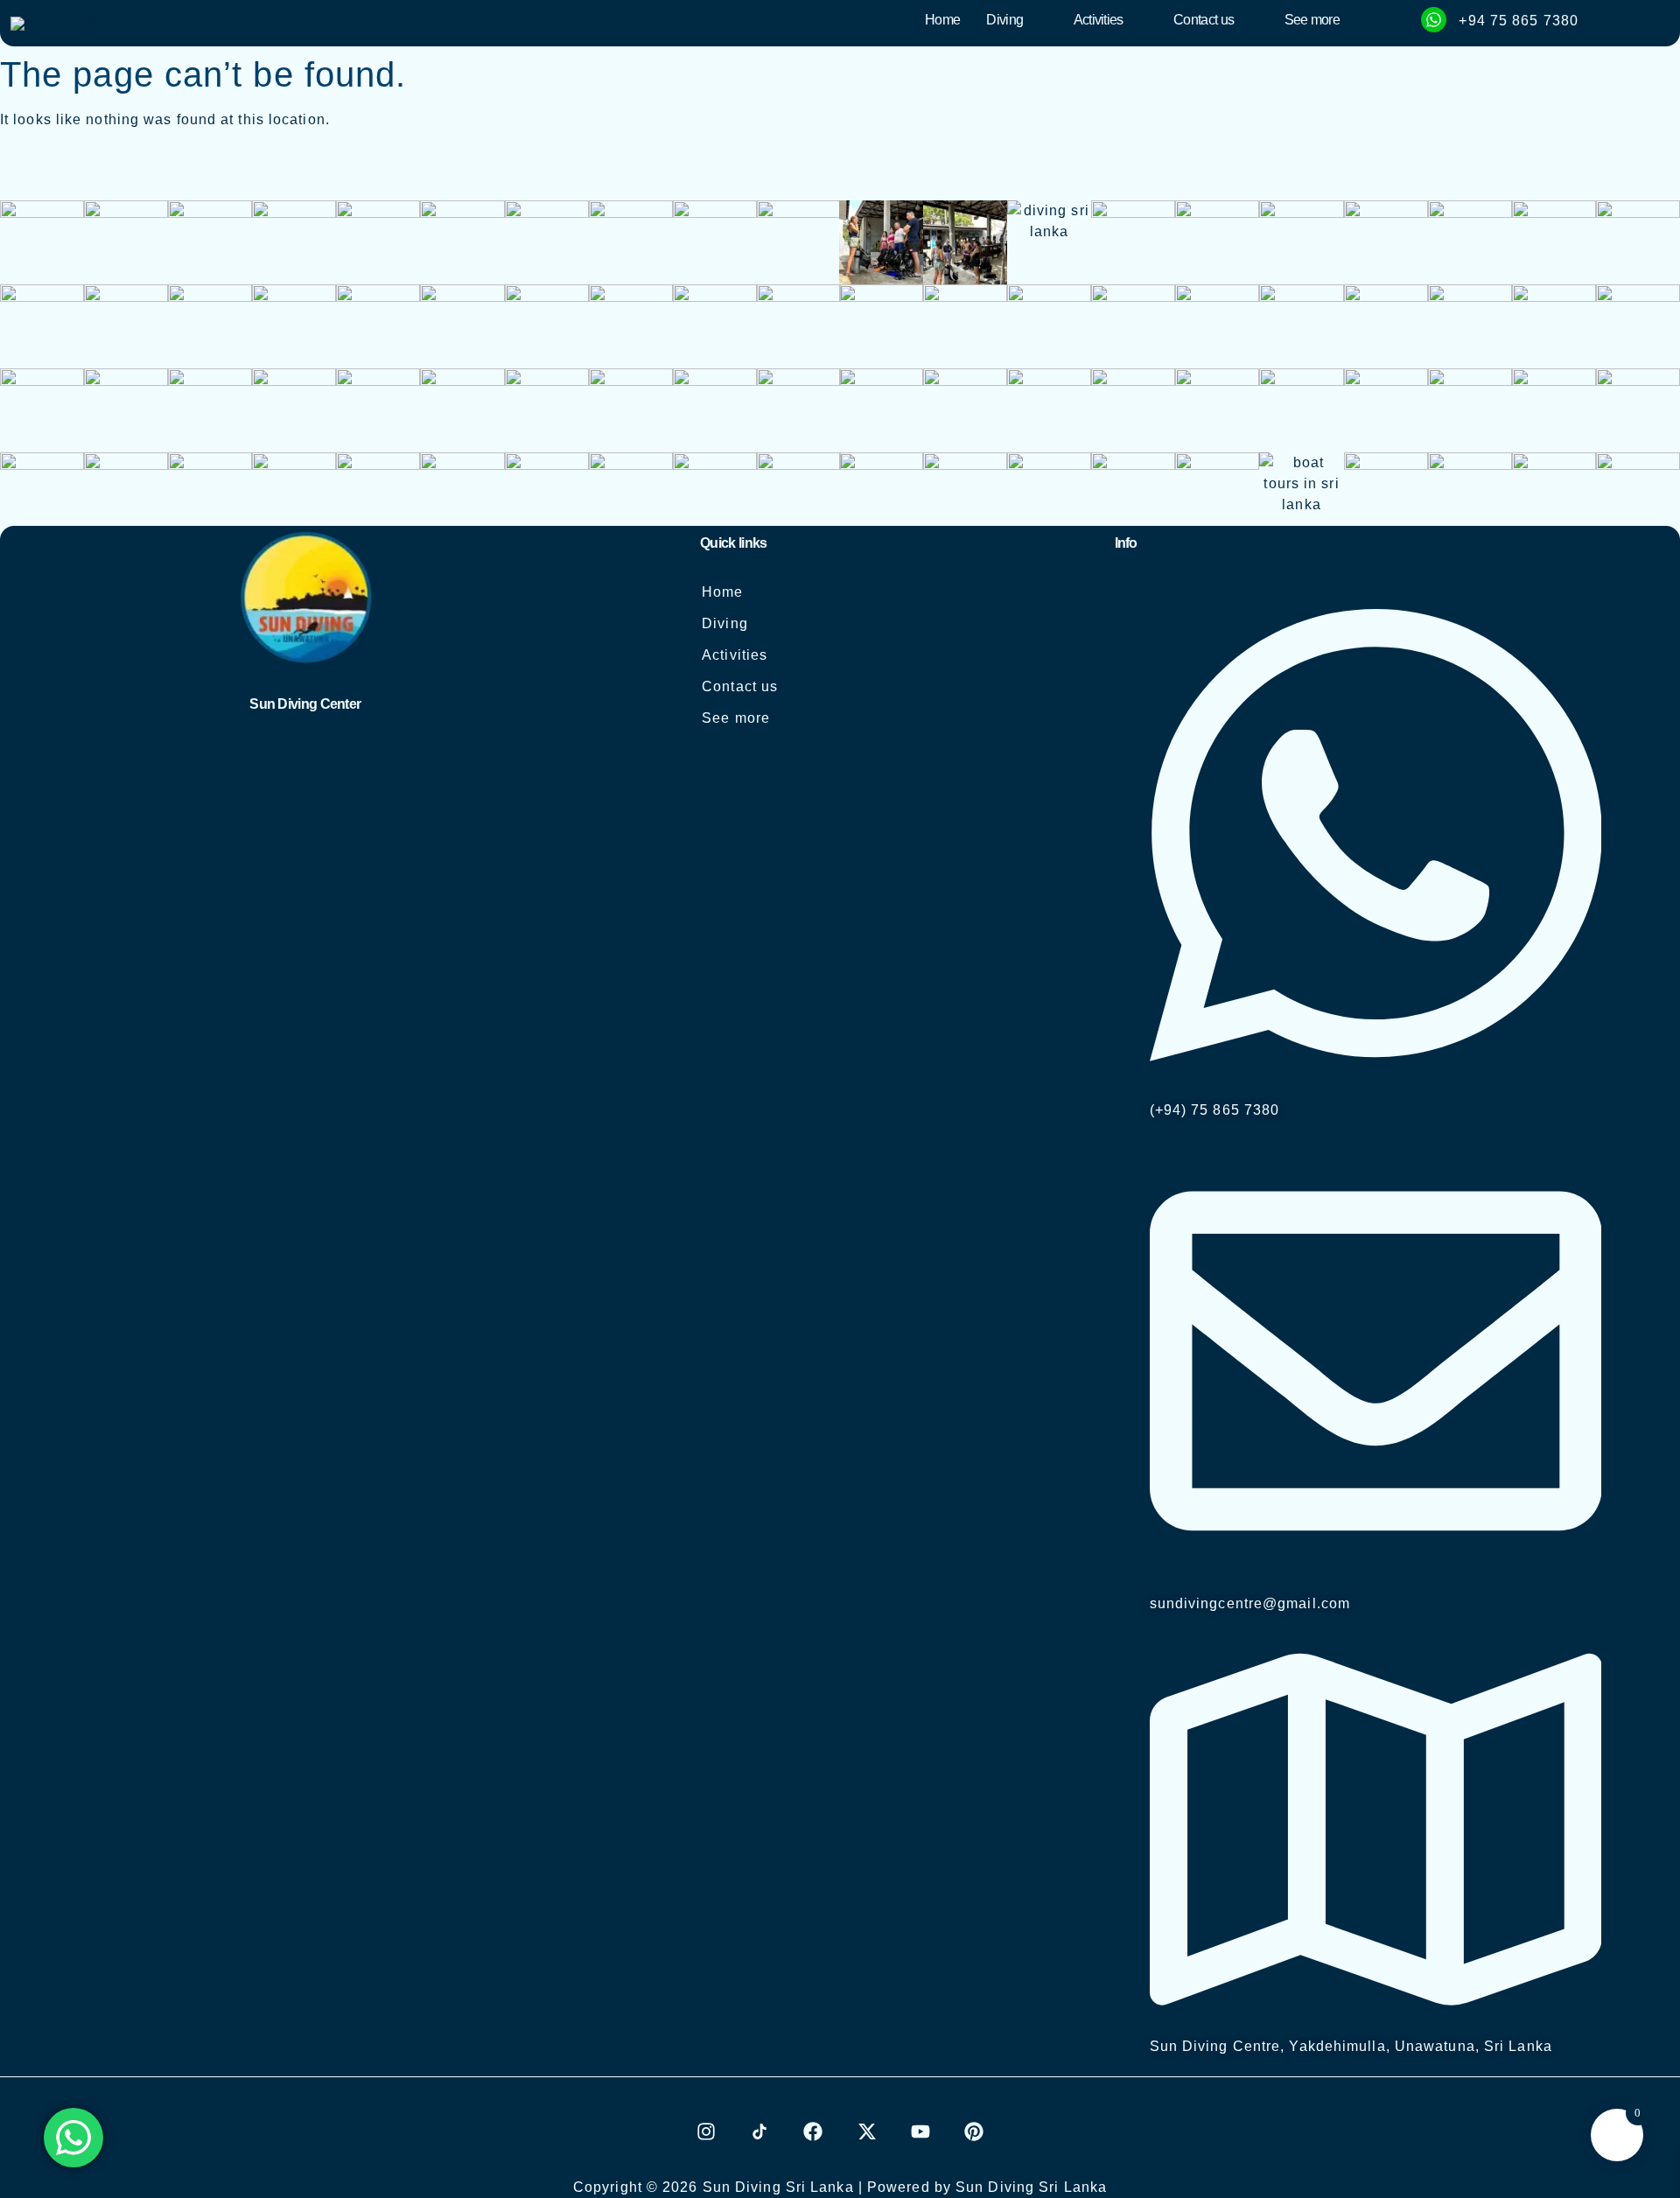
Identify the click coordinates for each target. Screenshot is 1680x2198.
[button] (1016, 20)
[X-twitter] (867, 2131)
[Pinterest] (974, 2131)
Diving (1004, 20)
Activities (1099, 20)
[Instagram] (706, 2131)
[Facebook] (813, 2131)
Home (942, 20)
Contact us (1204, 20)
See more (1312, 20)
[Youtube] (920, 2131)
